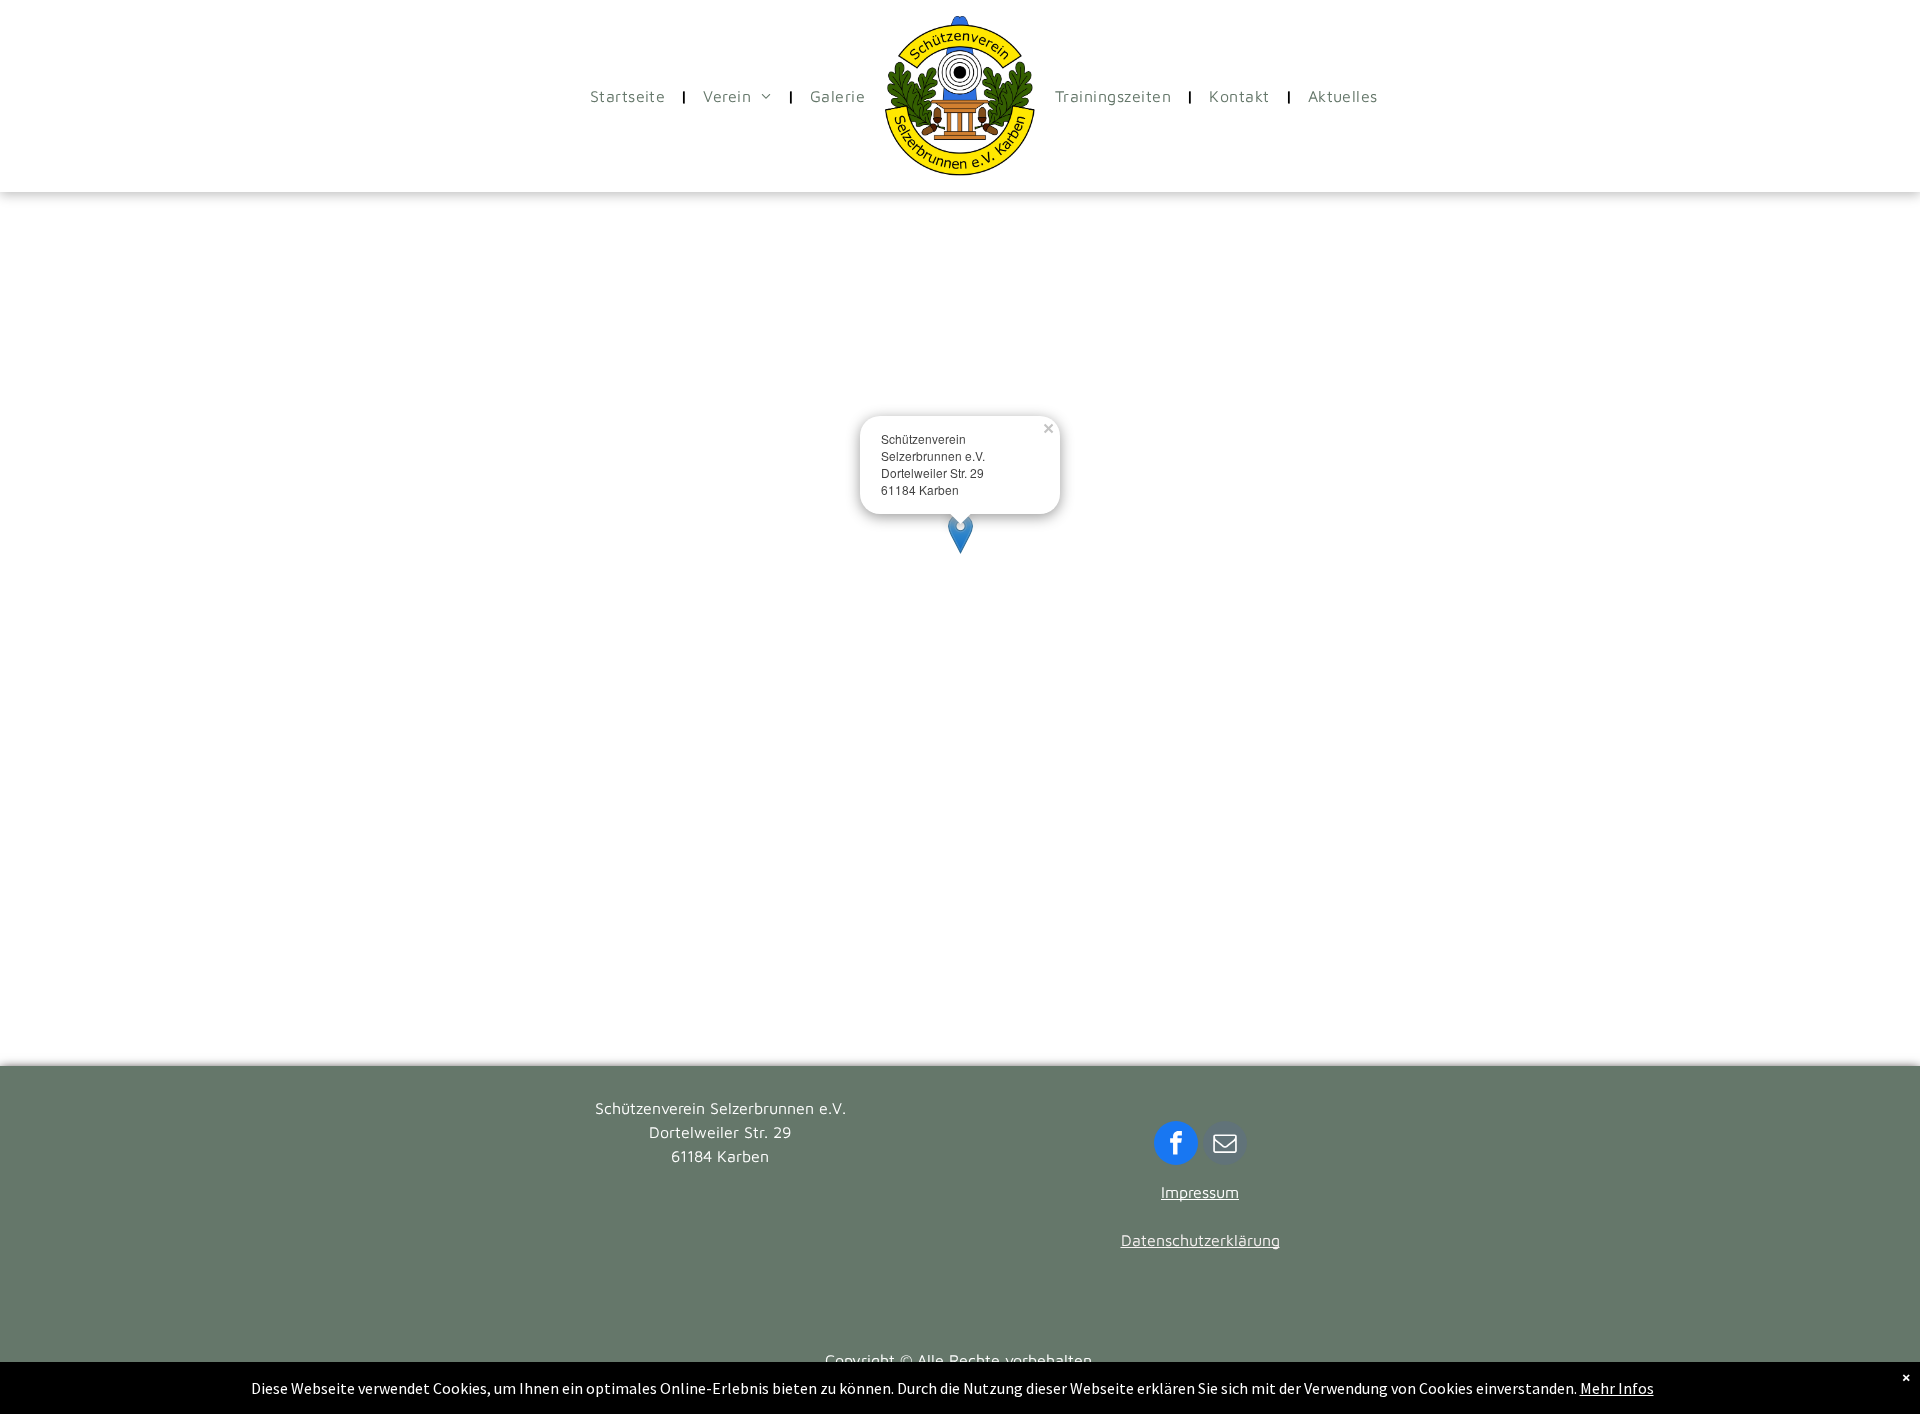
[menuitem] (632, 96)
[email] (1225, 1145)
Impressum (1200, 1192)
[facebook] (1176, 1145)
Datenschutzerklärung (1200, 1240)
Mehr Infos (1617, 1388)
